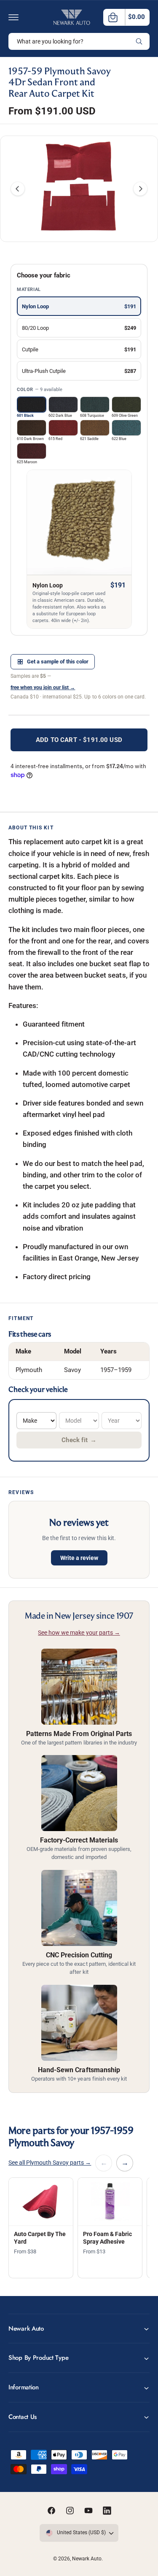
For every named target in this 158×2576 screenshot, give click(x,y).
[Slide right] (140, 189)
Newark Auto (87, 2559)
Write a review (79, 1558)
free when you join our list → (43, 687)
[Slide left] (18, 189)
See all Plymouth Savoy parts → (50, 2163)
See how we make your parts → (79, 1633)
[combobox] (79, 41)
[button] (13, 17)
